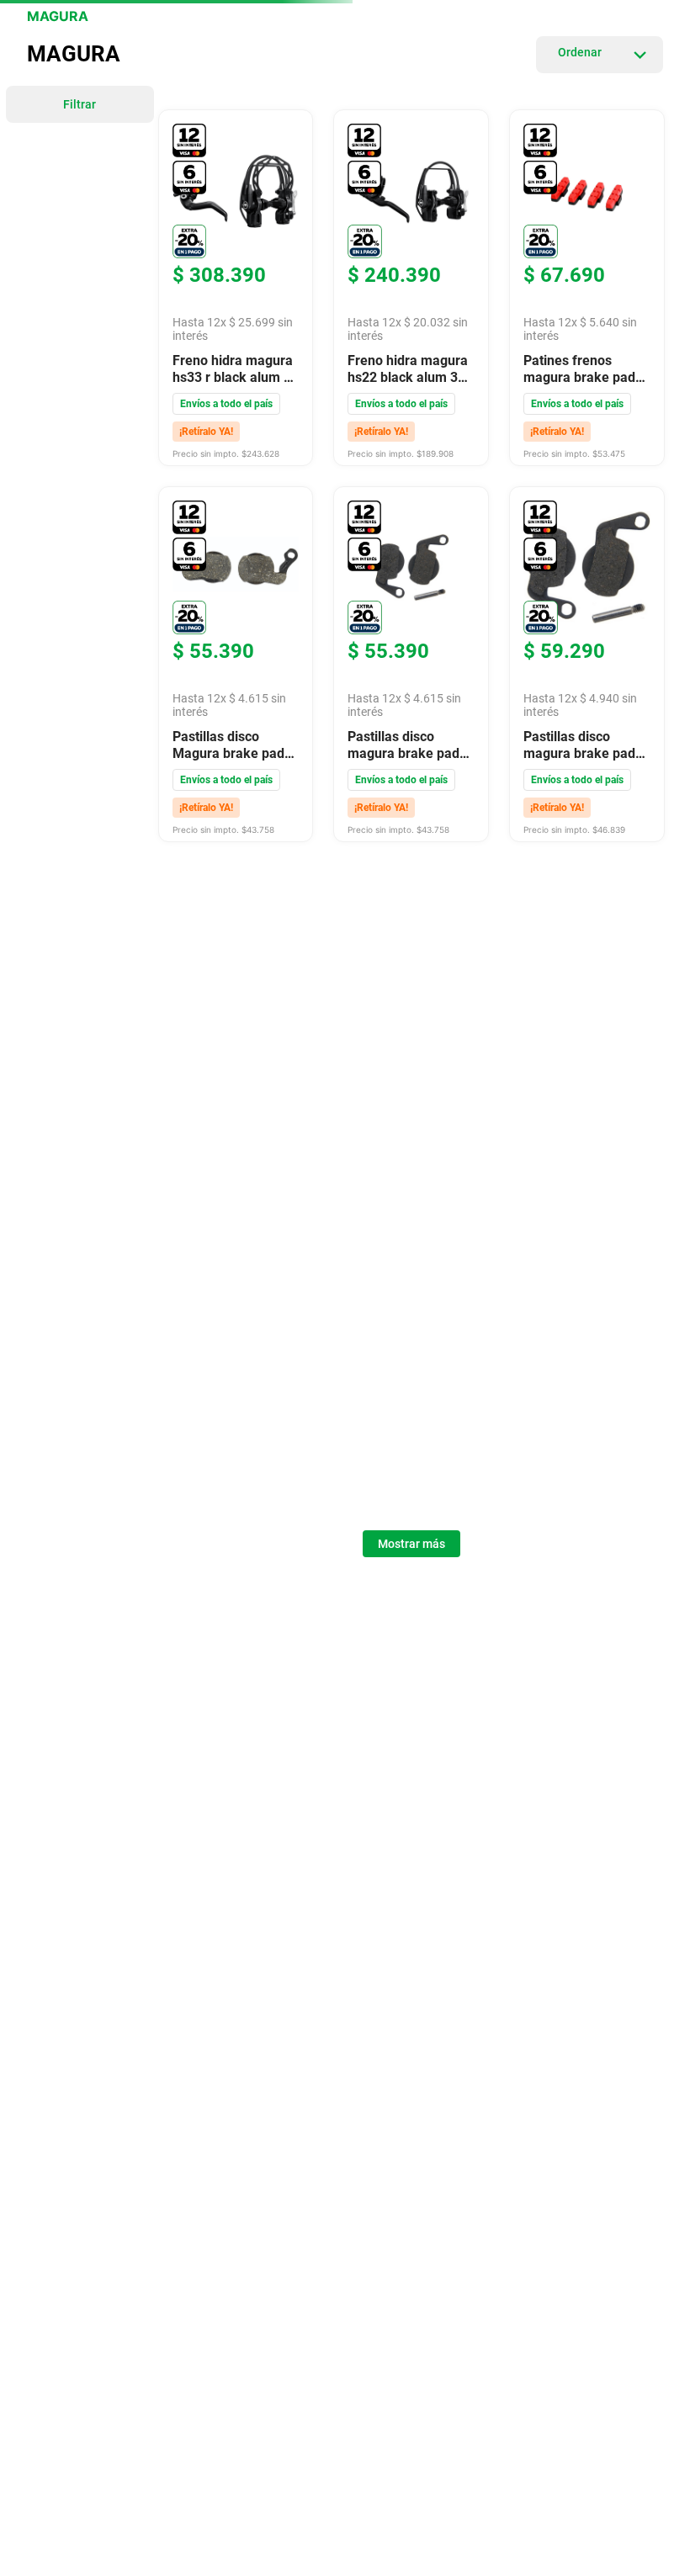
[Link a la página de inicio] (17, 16)
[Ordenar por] (600, 55)
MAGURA (58, 16)
